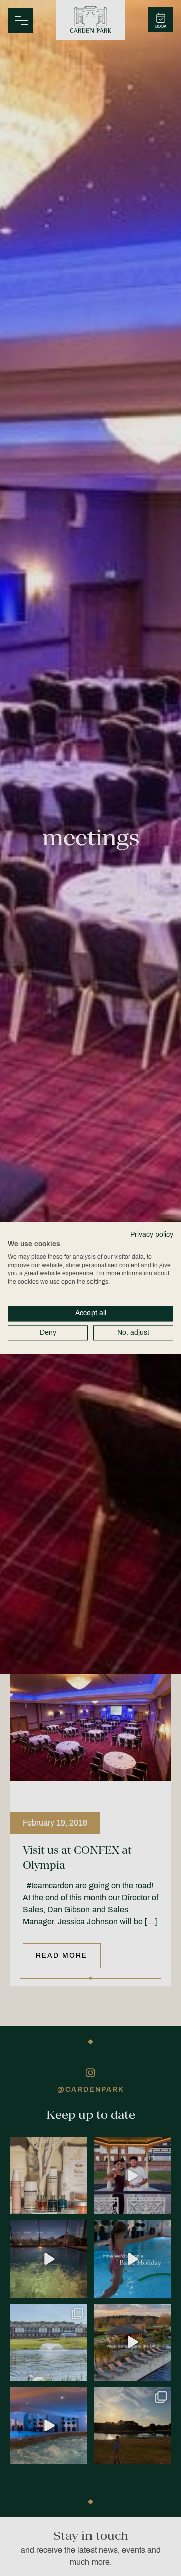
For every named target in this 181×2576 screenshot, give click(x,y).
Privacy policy (152, 1235)
